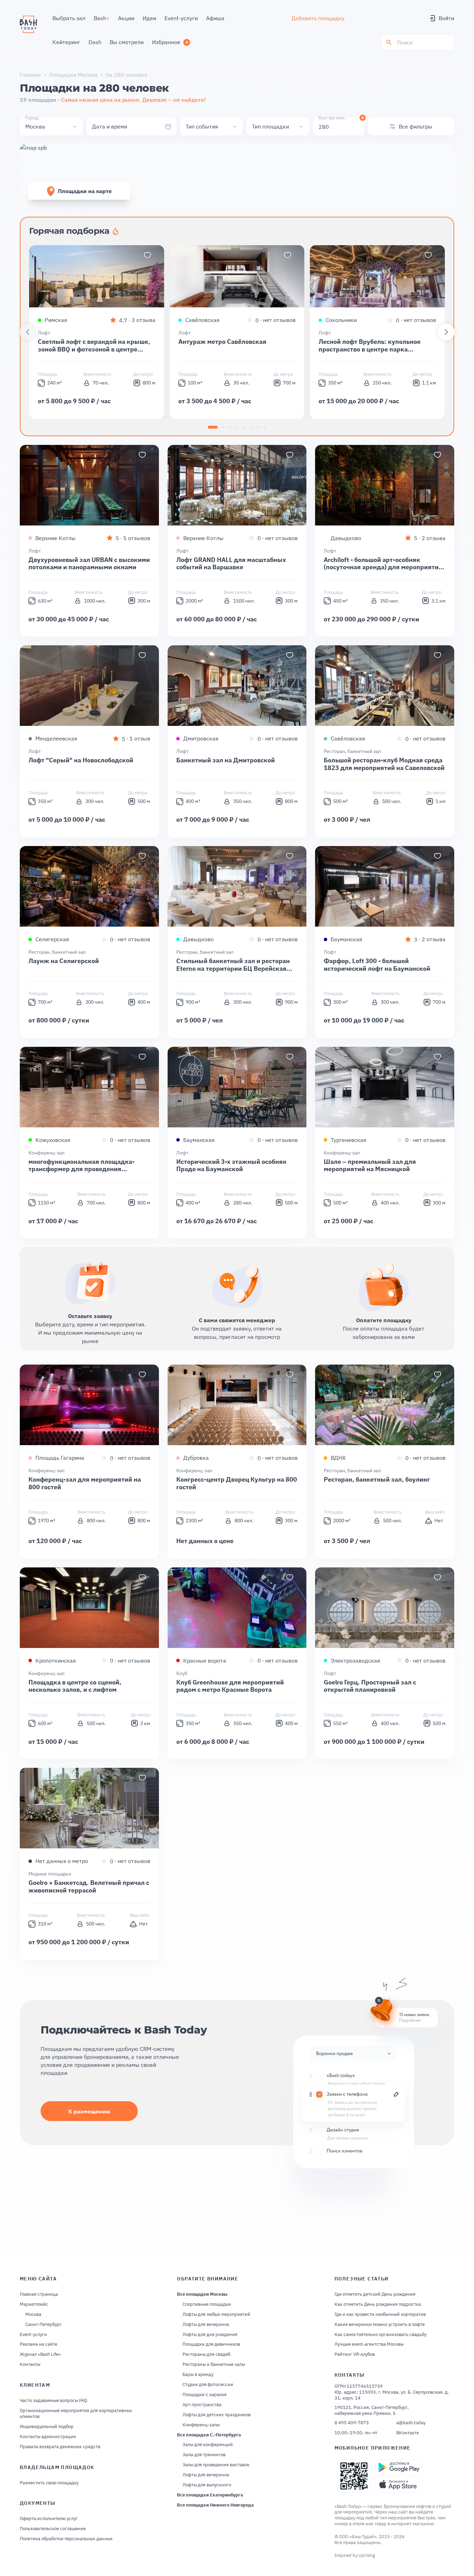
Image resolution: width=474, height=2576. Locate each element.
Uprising (367, 2555)
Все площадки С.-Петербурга (209, 2435)
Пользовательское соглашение (53, 2529)
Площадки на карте (85, 191)
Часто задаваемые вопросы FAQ (53, 2401)
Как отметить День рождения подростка (378, 2304)
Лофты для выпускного (207, 2485)
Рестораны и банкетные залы (214, 2364)
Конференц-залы (201, 2425)
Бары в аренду (198, 2375)
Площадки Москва (73, 75)
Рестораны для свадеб (206, 2354)
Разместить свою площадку (49, 2483)
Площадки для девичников (211, 2344)
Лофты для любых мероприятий (216, 2314)
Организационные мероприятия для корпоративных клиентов (76, 2414)
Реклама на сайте (39, 2344)
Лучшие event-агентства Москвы (369, 2344)
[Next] (446, 332)
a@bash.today (411, 2423)
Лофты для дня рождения (210, 2335)
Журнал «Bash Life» (40, 2354)
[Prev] (28, 332)
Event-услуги (33, 2335)
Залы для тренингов (204, 2455)
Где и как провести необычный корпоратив (380, 2314)
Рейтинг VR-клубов (355, 2354)
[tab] (213, 427)
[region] (237, 332)
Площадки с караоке (205, 2395)
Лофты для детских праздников (217, 2415)
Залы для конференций (208, 2445)
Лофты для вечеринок (206, 2325)
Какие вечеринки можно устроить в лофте (380, 2325)
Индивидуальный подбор (47, 2427)
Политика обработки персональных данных (66, 2539)
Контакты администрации (48, 2437)
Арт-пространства (202, 2405)
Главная (30, 75)
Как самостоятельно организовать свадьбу (380, 2335)
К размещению (89, 2111)
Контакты (30, 2364)
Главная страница (39, 2294)
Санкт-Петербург (44, 2325)
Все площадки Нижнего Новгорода (215, 2505)
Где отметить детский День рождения (375, 2294)
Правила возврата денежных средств (60, 2447)
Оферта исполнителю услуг (49, 2519)
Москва (33, 2314)
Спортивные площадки (207, 2304)
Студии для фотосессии (208, 2385)
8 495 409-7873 (352, 2423)
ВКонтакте (408, 2433)
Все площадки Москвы (202, 2294)
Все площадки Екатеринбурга (210, 2495)
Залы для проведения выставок (216, 2465)
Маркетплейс (34, 2304)
